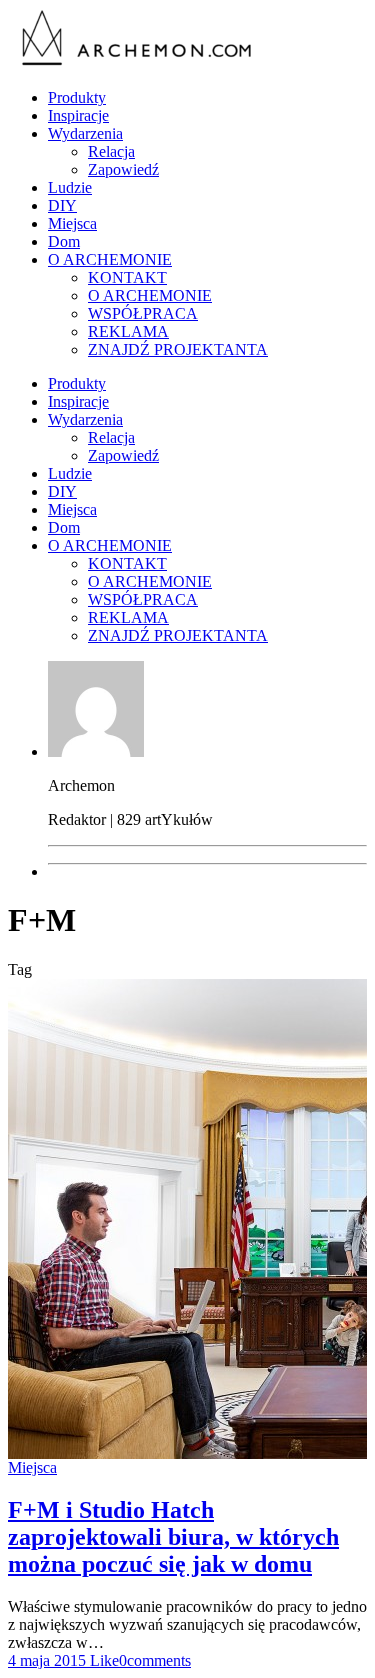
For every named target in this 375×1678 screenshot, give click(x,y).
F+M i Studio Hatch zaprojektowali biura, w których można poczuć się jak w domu (173, 1537)
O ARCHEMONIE (110, 259)
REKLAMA (128, 331)
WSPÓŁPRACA (143, 313)
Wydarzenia (85, 133)
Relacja (111, 151)
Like (102, 1660)
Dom (64, 241)
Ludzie (70, 187)
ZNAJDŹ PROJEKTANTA (178, 349)
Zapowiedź (123, 169)
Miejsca (72, 223)
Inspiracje (78, 115)
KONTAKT (127, 277)
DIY (62, 205)
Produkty (77, 97)
